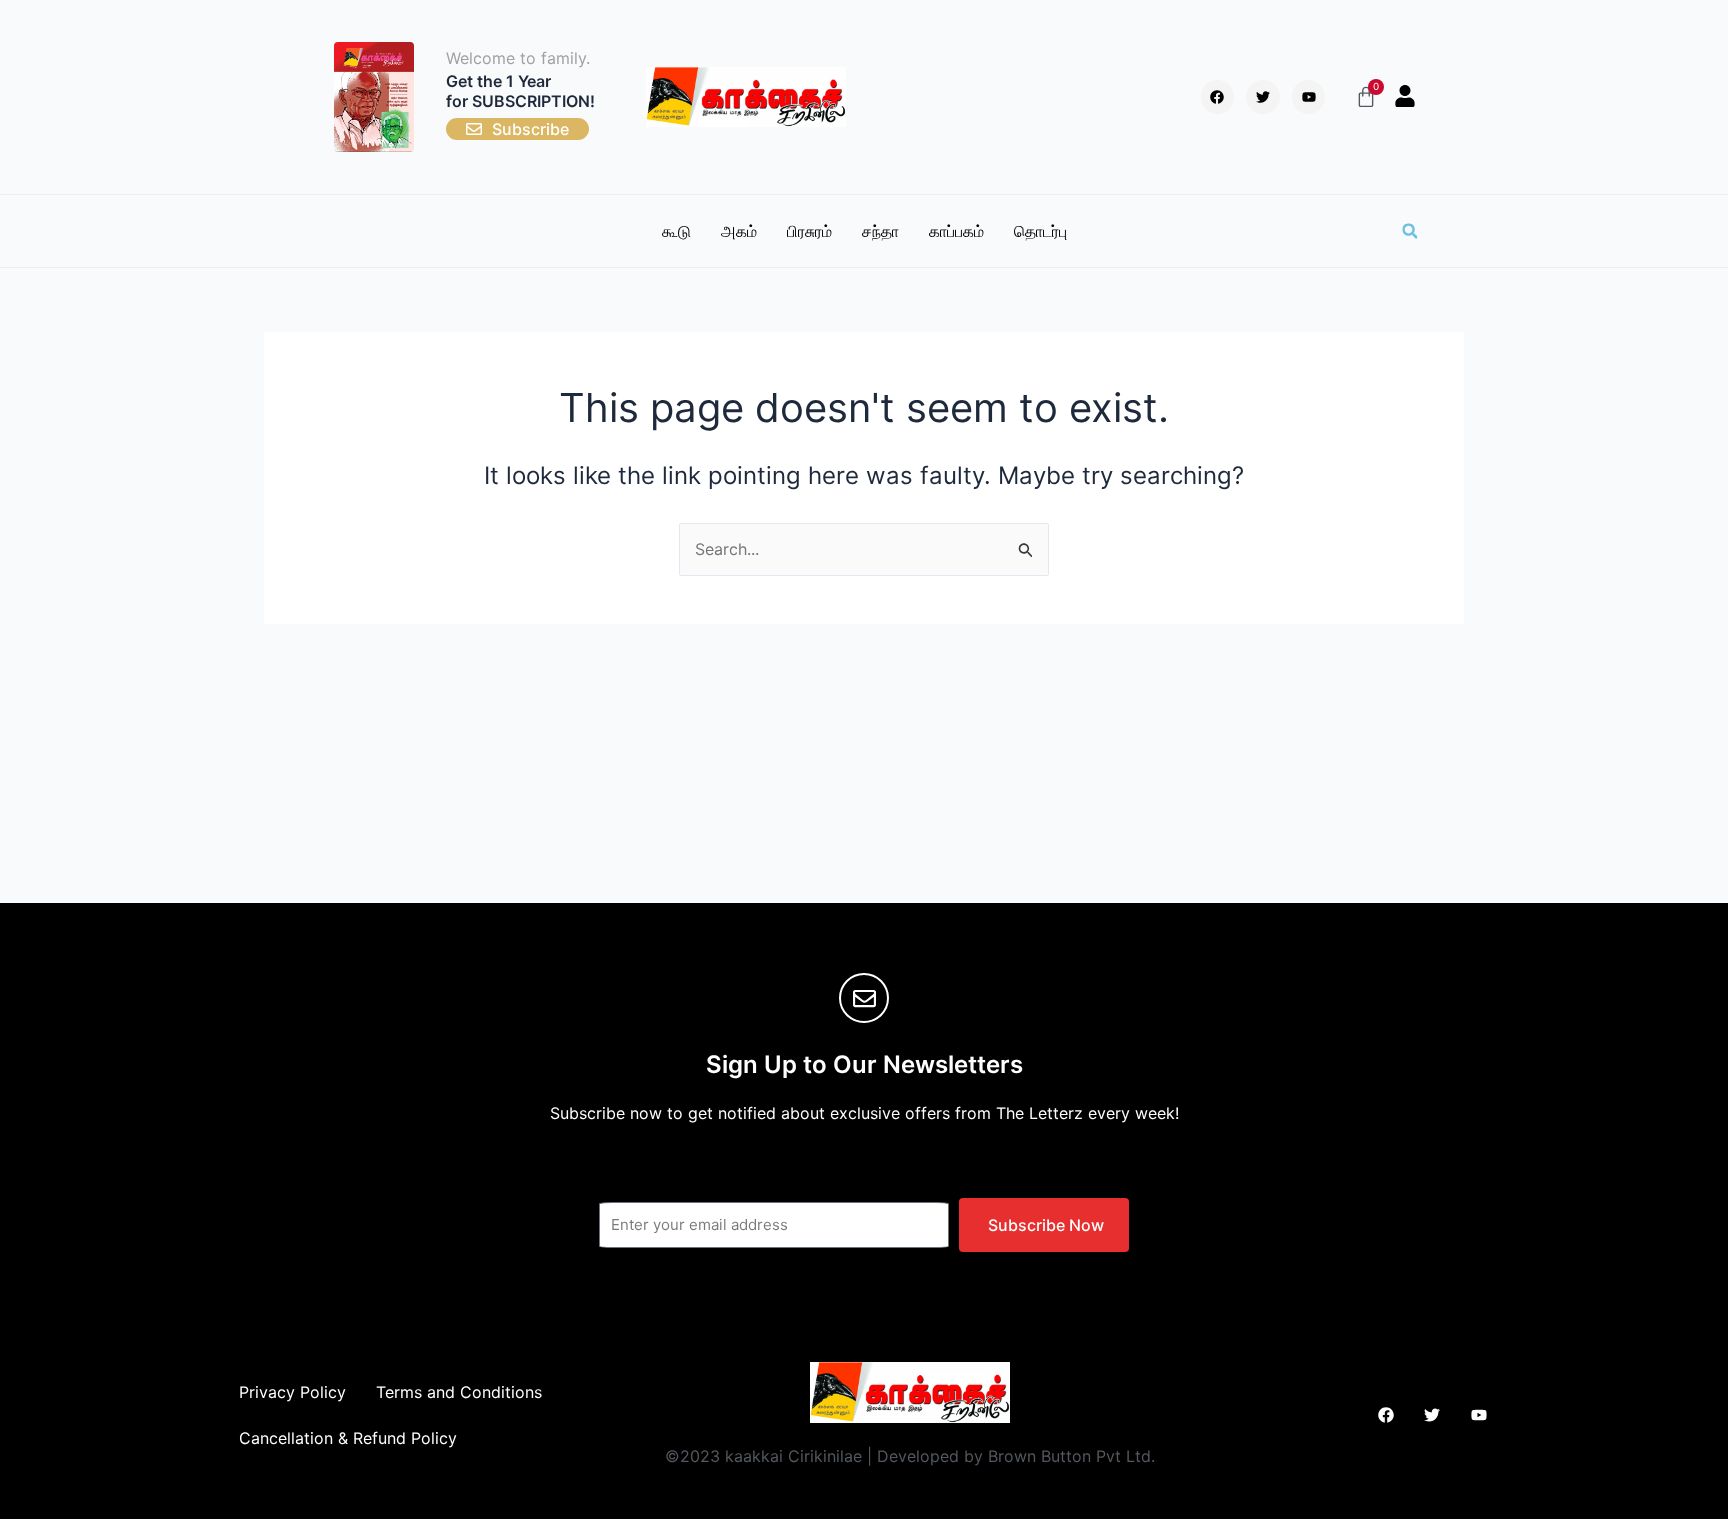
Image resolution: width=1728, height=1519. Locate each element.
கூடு (676, 231)
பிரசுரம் (809, 231)
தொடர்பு (1040, 231)
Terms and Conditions (459, 1392)
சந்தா (880, 231)
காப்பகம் (956, 231)
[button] (1410, 231)
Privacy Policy (292, 1392)
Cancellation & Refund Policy (348, 1438)
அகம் (739, 231)
